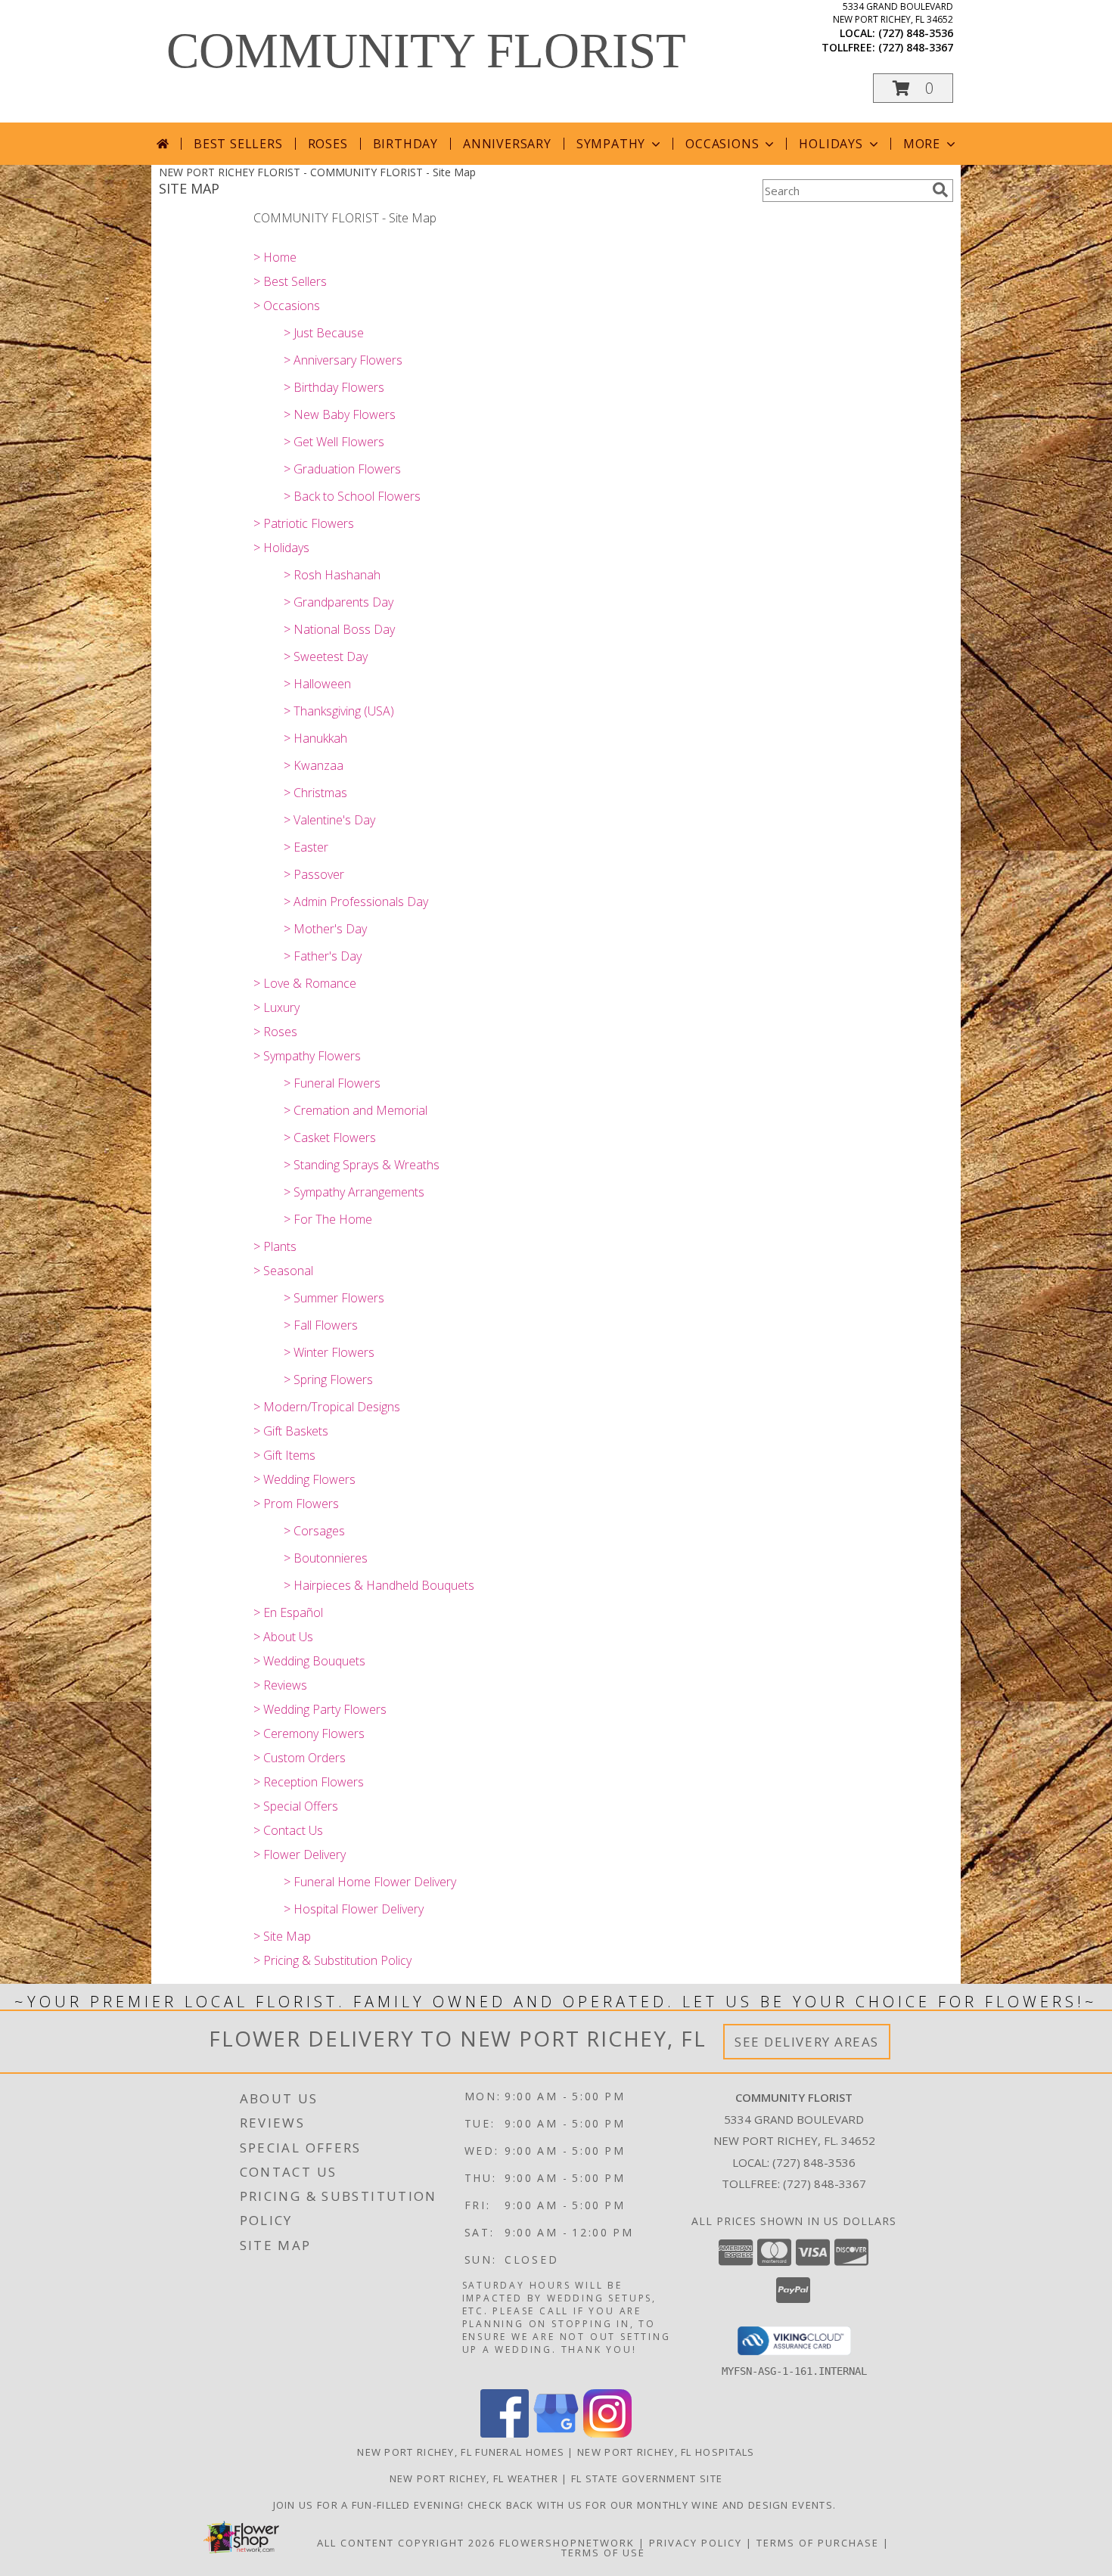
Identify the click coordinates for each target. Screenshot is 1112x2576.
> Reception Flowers (309, 1782)
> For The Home (328, 1219)
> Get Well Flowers (334, 442)
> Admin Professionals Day (356, 902)
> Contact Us (288, 1830)
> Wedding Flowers (304, 1479)
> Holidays (281, 548)
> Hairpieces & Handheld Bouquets (379, 1585)
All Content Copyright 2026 (406, 2543)
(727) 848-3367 (916, 47)
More (922, 144)
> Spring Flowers (328, 1380)
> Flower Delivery (300, 1854)
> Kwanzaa (314, 765)
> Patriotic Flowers (304, 523)
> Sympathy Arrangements (354, 1192)
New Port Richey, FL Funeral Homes (461, 2452)
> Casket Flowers (330, 1137)
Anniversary (507, 144)
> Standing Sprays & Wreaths (362, 1165)
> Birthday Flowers (334, 387)
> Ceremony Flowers (309, 1733)
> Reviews (280, 1685)
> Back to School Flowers (352, 496)
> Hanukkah (315, 738)
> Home (275, 257)
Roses (328, 144)
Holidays (831, 144)
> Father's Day (323, 956)
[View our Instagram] (607, 2433)
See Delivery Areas (807, 2042)
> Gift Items (284, 1455)
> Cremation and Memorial (356, 1110)
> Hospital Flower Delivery (354, 1909)
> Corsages (314, 1531)
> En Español (288, 1612)
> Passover (314, 874)
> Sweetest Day (326, 656)
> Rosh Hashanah (332, 575)
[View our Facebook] (505, 2433)
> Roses (275, 1032)
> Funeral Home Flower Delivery (370, 1882)
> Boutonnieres (326, 1558)
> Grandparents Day (339, 602)
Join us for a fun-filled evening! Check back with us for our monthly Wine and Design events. (556, 2505)
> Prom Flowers (296, 1504)
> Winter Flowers (329, 1352)
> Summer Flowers (334, 1298)
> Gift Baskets (291, 1431)
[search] (940, 190)
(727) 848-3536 (916, 33)
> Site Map (282, 1936)
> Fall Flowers (321, 1325)
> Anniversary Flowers (343, 360)
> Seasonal (283, 1271)
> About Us (283, 1637)
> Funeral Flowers (332, 1083)
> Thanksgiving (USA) (339, 711)
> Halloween (317, 684)
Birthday (405, 144)
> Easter (306, 847)
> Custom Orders (300, 1758)
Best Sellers (238, 144)
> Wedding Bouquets (309, 1661)
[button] (913, 88)
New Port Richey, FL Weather (474, 2478)
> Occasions (287, 306)
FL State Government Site (647, 2478)
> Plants (275, 1246)
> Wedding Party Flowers (320, 1709)
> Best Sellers (290, 281)
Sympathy (611, 144)
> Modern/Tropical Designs (327, 1407)
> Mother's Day (325, 929)
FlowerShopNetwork (567, 2543)
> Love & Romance (305, 983)
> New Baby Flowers (340, 414)
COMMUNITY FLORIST (426, 51)
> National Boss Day (339, 629)
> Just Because (324, 333)
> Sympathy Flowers (307, 1056)
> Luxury (276, 1007)
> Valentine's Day (329, 820)
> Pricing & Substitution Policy (332, 1960)
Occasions (722, 144)
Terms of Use (603, 2553)
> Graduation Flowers (342, 469)
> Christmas (315, 793)
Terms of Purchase (818, 2543)
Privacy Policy (696, 2543)
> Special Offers (296, 1806)
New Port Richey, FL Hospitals (666, 2452)
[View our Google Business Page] (556, 2433)
